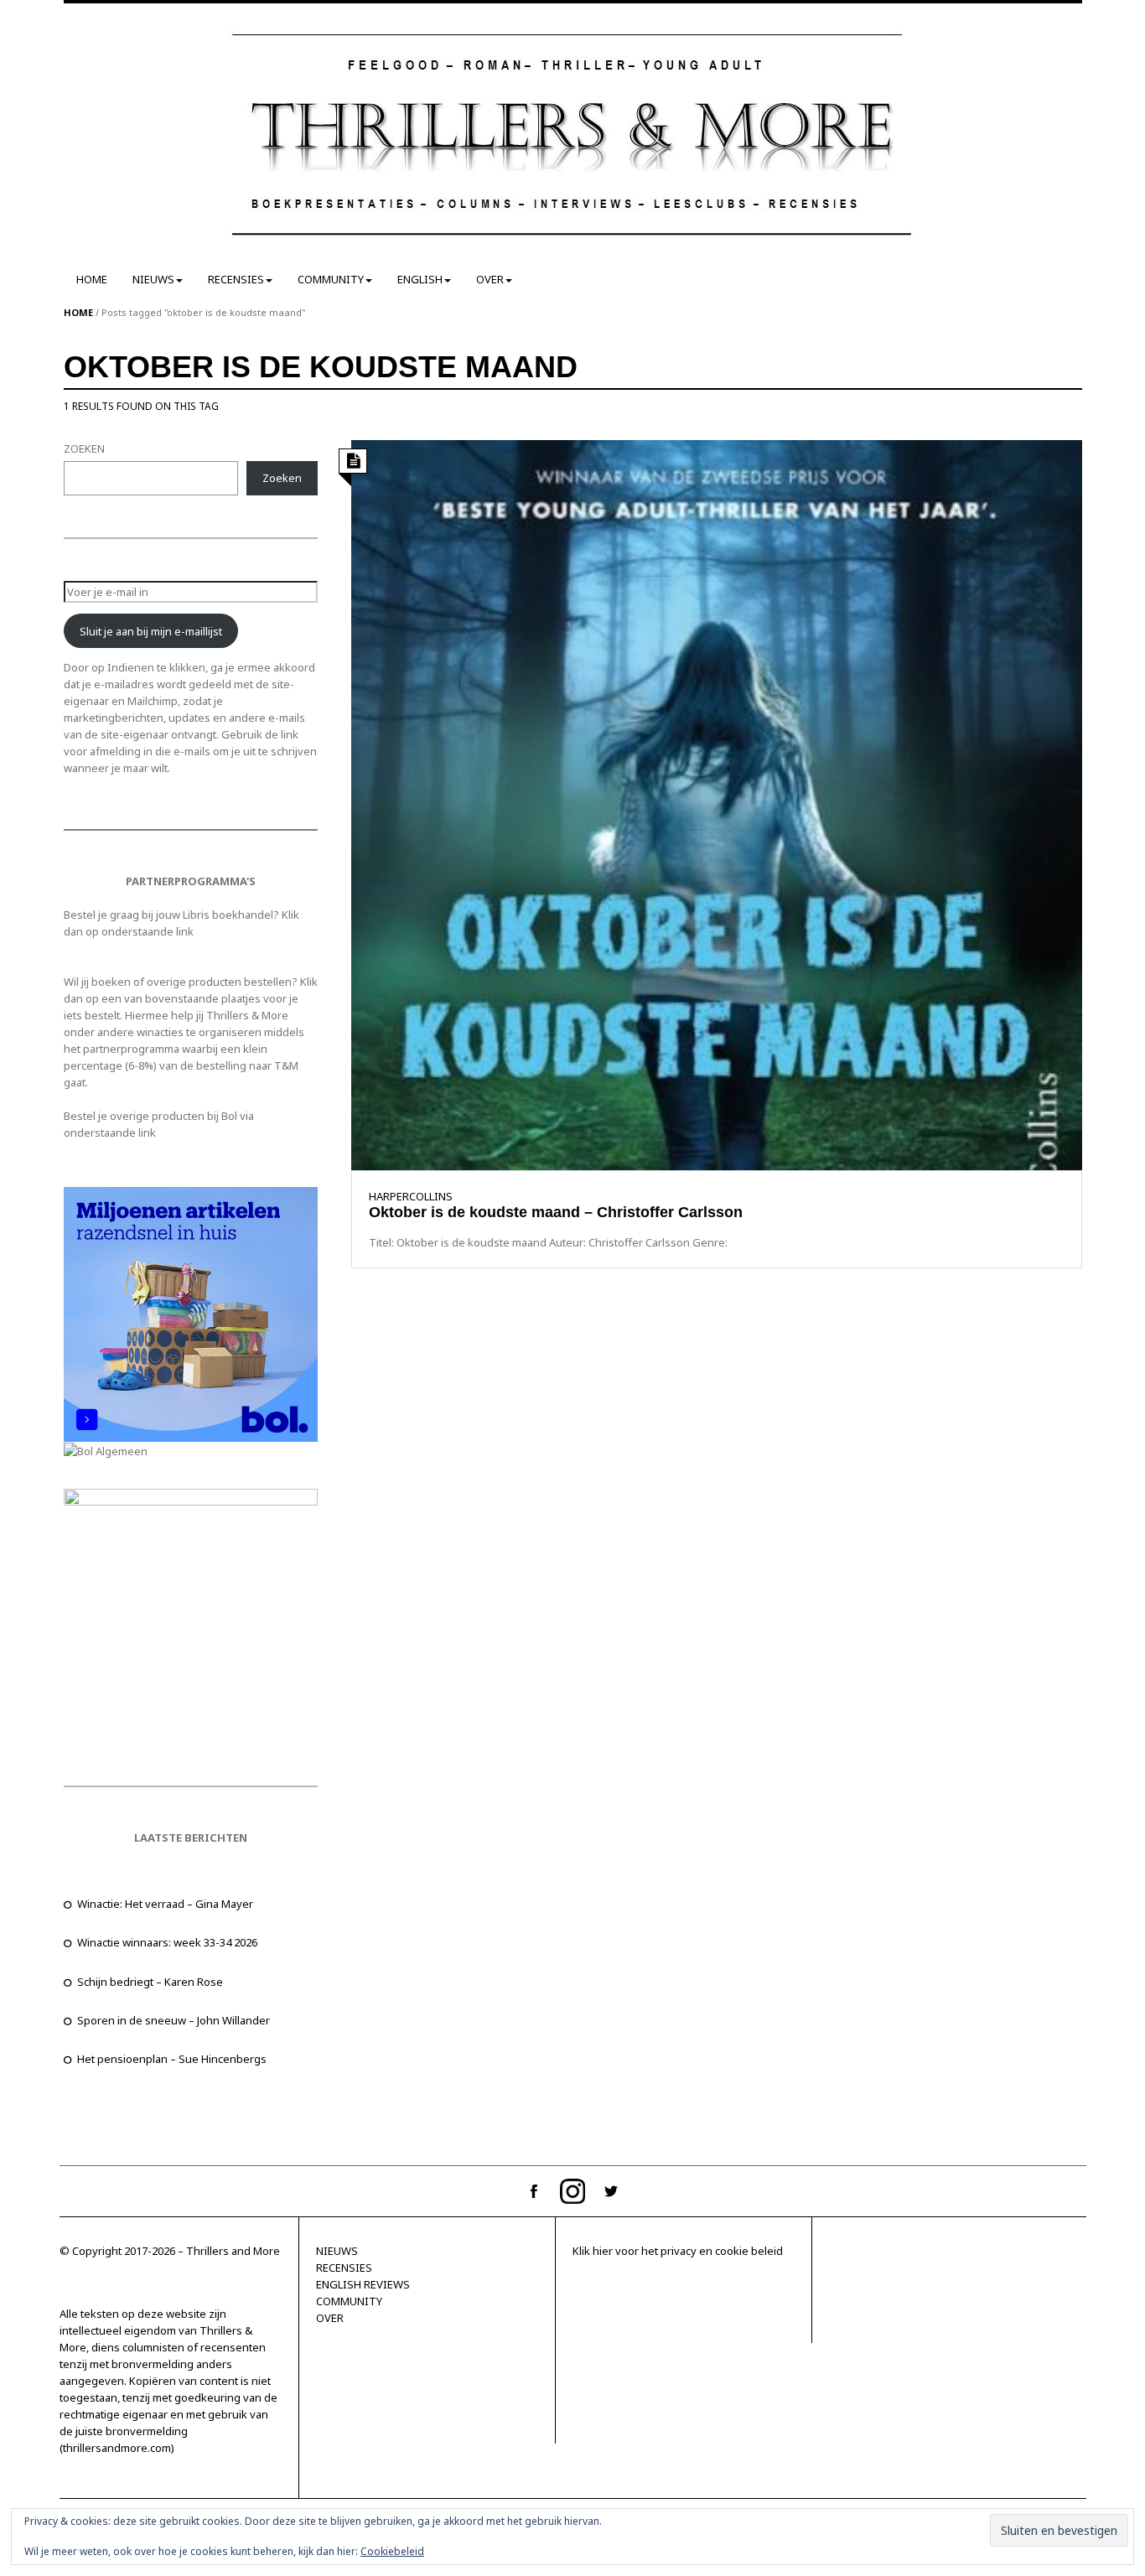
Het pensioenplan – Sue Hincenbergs (172, 2059)
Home (78, 312)
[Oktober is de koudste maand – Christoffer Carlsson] (716, 804)
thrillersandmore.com (117, 2448)
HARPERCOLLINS (411, 1196)
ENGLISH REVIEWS (363, 2284)
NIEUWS (153, 279)
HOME (92, 279)
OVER (490, 279)
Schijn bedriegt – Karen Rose (150, 1982)
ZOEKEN (84, 448)
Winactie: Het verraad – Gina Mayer (165, 1904)
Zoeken (282, 478)
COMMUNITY (331, 279)
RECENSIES (236, 279)
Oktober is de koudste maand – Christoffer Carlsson (560, 1212)
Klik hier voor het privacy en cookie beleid (678, 2251)
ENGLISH (420, 279)
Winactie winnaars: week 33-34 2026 (167, 1942)
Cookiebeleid (392, 2551)
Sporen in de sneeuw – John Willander (174, 2020)
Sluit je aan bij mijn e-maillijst (151, 631)
